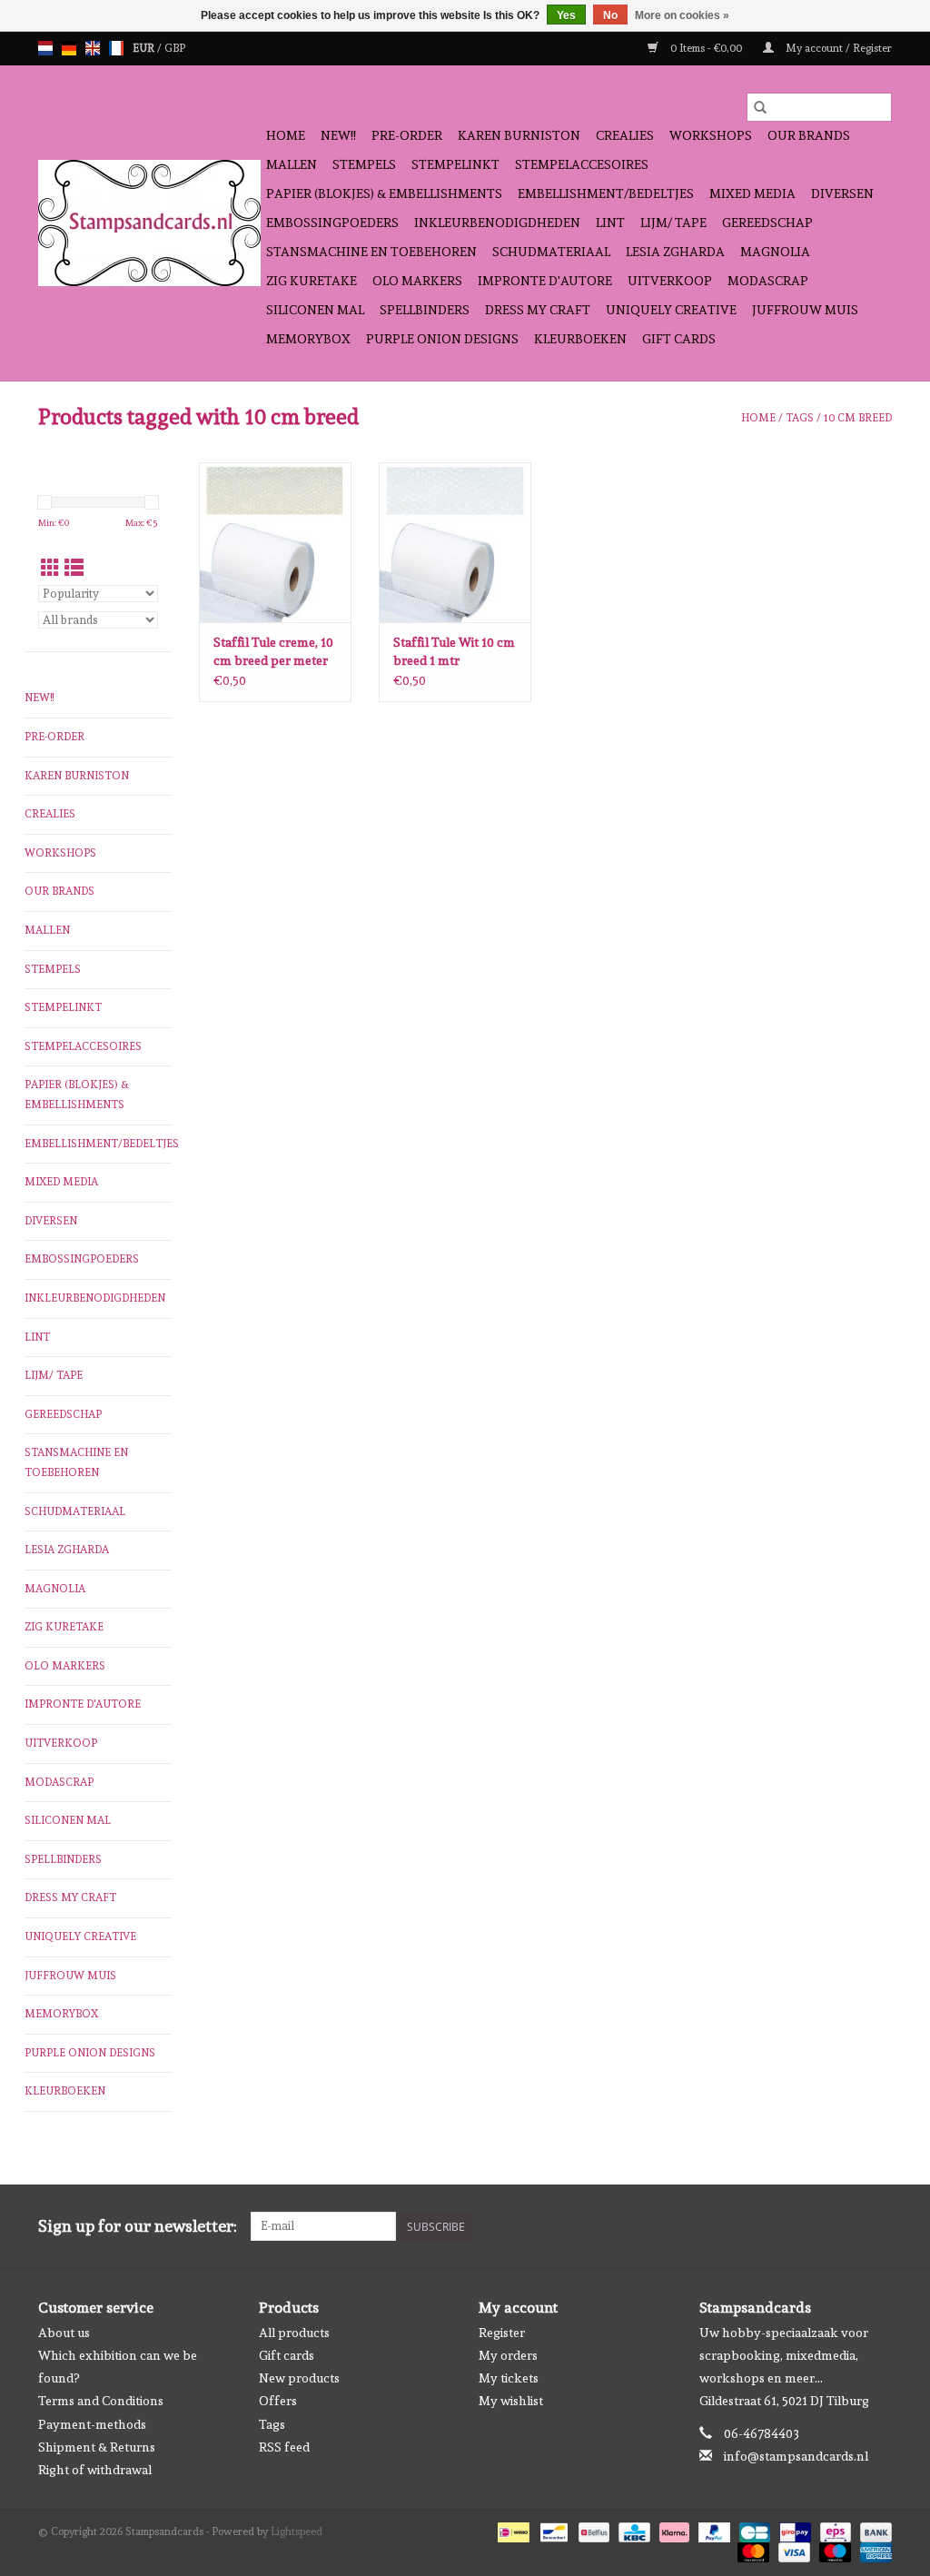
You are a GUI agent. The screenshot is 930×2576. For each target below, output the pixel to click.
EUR (145, 48)
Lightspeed (297, 2531)
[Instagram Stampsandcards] (877, 2226)
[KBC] (632, 2530)
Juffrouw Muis (805, 310)
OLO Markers (417, 281)
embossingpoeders (332, 223)
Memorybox (308, 339)
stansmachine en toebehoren (371, 252)
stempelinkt (455, 164)
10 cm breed (858, 418)
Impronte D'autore (545, 281)
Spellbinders (425, 310)
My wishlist (511, 2401)
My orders (508, 2355)
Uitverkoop (670, 281)
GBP (175, 48)
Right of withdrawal (95, 2470)
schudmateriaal (551, 252)
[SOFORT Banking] (673, 2530)
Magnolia (775, 252)
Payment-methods (92, 2424)
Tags (800, 418)
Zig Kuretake (312, 281)
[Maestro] (833, 2550)
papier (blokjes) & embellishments (384, 193)
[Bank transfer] (873, 2530)
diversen (842, 193)
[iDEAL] (511, 2530)
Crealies (625, 135)
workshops (711, 135)
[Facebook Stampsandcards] (846, 2226)
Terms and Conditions (101, 2401)
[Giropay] (793, 2530)
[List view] (74, 568)
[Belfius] (592, 2530)
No (610, 15)
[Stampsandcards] (149, 223)
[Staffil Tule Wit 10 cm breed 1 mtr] (455, 542)
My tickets (509, 2378)
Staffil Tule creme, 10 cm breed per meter (273, 651)
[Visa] (792, 2550)
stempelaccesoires (582, 164)
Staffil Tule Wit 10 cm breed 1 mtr (454, 651)
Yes (566, 15)
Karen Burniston (519, 135)
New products (299, 2378)
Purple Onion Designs (442, 339)
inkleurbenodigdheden (497, 223)
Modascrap (768, 281)
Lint (610, 223)
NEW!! (338, 135)
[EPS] (834, 2530)
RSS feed (284, 2447)
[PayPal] (712, 2530)
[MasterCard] (752, 2550)
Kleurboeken (580, 339)
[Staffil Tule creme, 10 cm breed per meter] (275, 542)
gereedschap (767, 223)
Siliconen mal (315, 310)
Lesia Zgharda (675, 252)
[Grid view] (50, 568)
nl (45, 48)
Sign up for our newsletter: (138, 2226)
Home (286, 135)
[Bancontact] (552, 2530)
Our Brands (809, 135)
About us (64, 2333)
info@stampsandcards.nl (796, 2456)
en (93, 48)
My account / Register (837, 48)
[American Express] (873, 2550)
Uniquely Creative (671, 310)
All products (294, 2333)
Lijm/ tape (673, 223)
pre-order (407, 135)
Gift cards (679, 339)
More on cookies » (682, 15)
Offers (278, 2401)
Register (502, 2333)
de (69, 48)
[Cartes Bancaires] (753, 2530)
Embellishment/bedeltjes (606, 193)
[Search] (760, 107)
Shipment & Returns (97, 2447)
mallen (292, 164)
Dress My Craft (538, 310)
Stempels (364, 164)
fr (116, 48)
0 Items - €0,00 (706, 48)
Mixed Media (752, 193)
